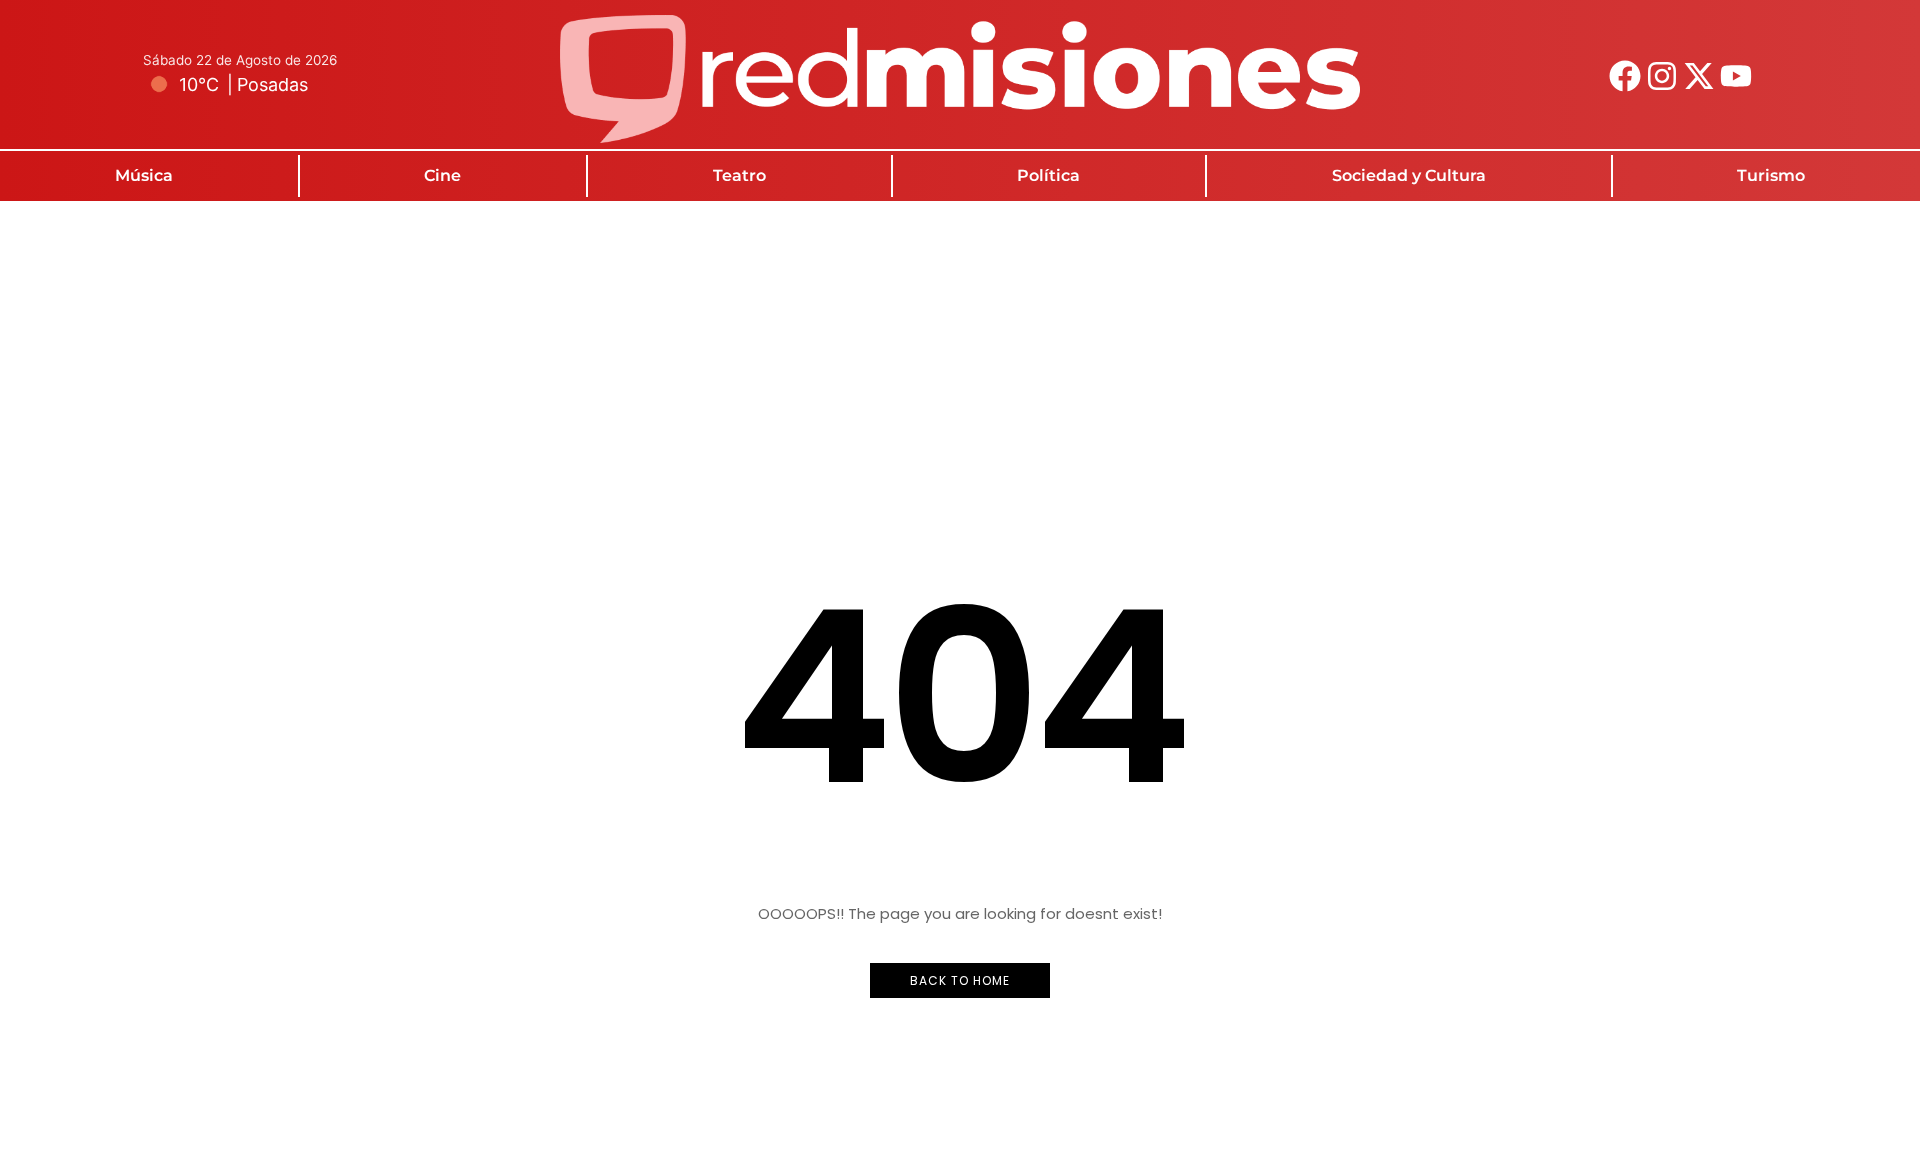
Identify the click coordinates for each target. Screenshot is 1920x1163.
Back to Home (960, 980)
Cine (442, 175)
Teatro (739, 175)
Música (144, 175)
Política (1048, 175)
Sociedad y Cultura (1409, 175)
